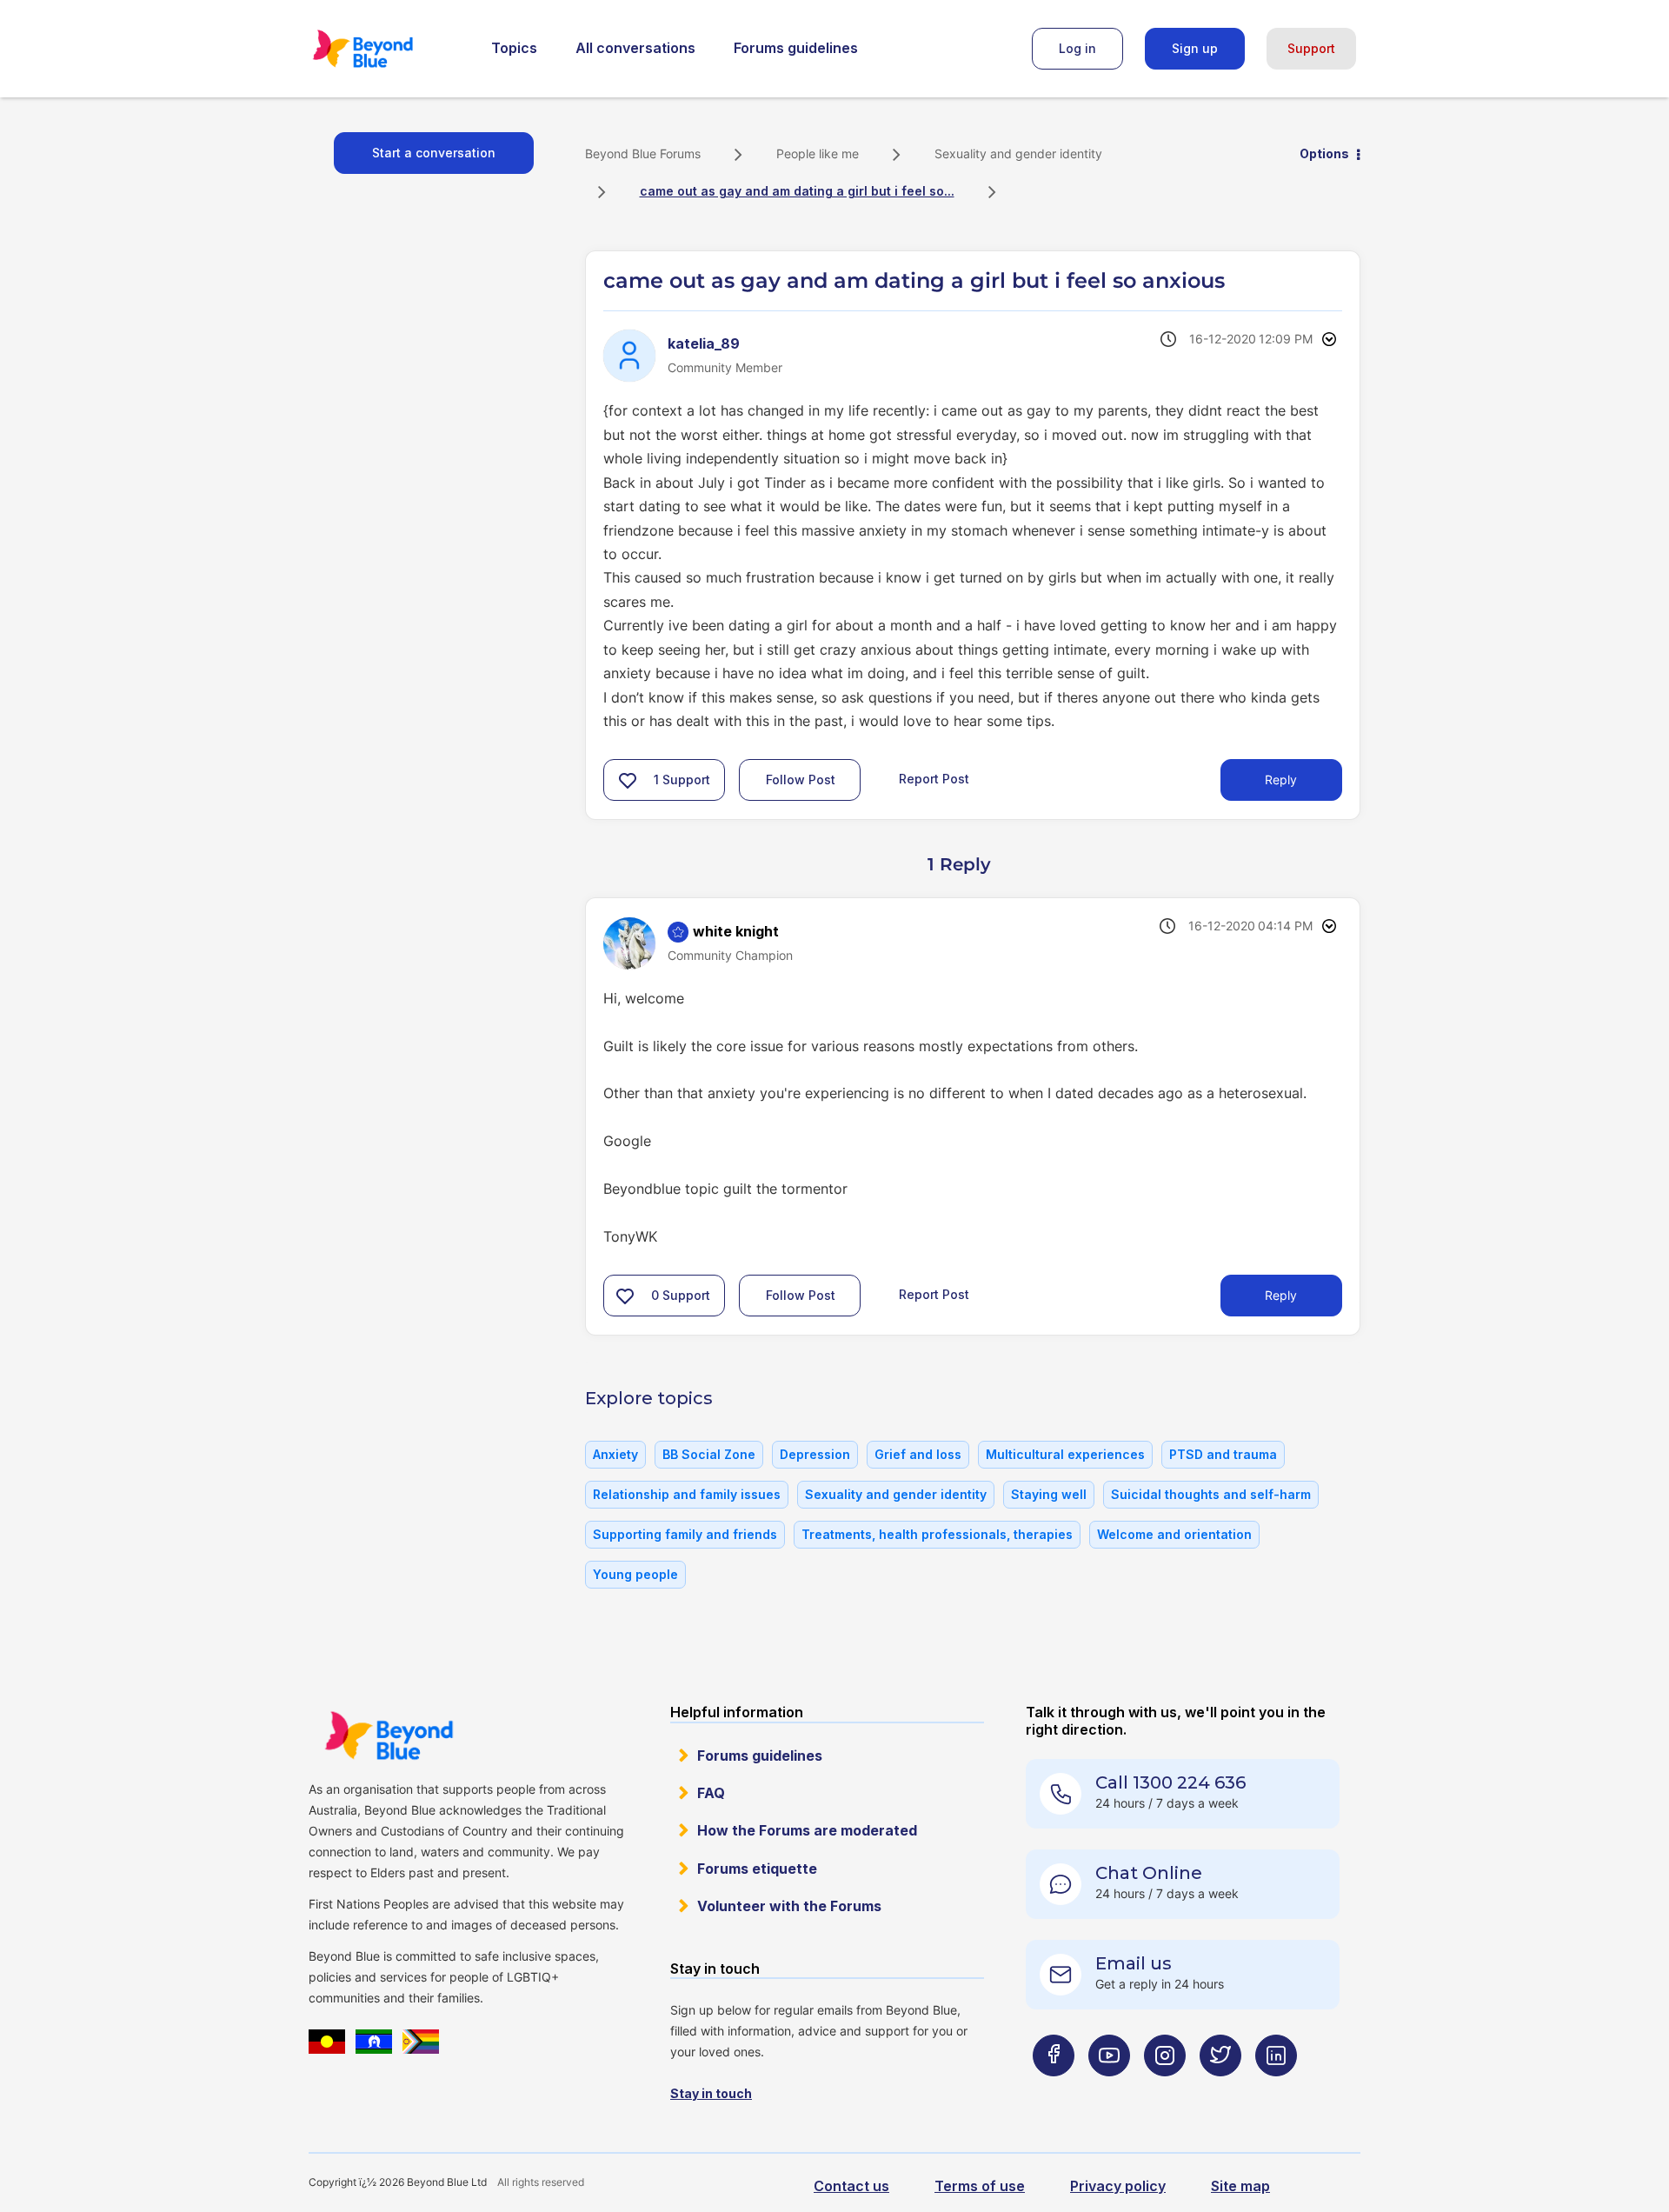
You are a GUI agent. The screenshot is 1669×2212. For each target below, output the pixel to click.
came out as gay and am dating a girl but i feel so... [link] (797, 191)
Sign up (1195, 48)
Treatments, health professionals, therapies (937, 1534)
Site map (1240, 2186)
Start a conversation (434, 153)
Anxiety (615, 1454)
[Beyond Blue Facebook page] (1054, 2090)
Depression (815, 1454)
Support (1311, 48)
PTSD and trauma (1223, 1454)
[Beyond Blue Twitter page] (1220, 2090)
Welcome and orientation (1174, 1534)
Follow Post (801, 780)
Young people (635, 1574)
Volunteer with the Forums (789, 1906)
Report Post (934, 779)
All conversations (635, 48)
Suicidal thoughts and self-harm (1211, 1494)
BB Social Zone (709, 1454)
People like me (818, 153)
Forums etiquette (757, 1869)
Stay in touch (711, 2093)
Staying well (1049, 1494)
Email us (1134, 1963)
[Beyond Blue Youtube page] (1109, 2090)
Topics (514, 48)
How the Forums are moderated (807, 1830)
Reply (1281, 780)
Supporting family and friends (685, 1534)
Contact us (851, 2186)
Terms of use (980, 2186)
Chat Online (1149, 1873)
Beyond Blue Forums (387, 49)
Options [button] (1324, 153)
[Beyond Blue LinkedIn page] (1276, 2090)
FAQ (711, 1793)
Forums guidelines (796, 48)
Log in (1077, 48)
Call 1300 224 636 (1170, 1782)
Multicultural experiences (1065, 1454)
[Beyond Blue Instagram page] (1165, 2090)
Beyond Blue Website (389, 1736)
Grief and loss (918, 1454)
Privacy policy (1118, 2186)
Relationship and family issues (687, 1494)
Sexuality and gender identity (1018, 153)
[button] (628, 780)
